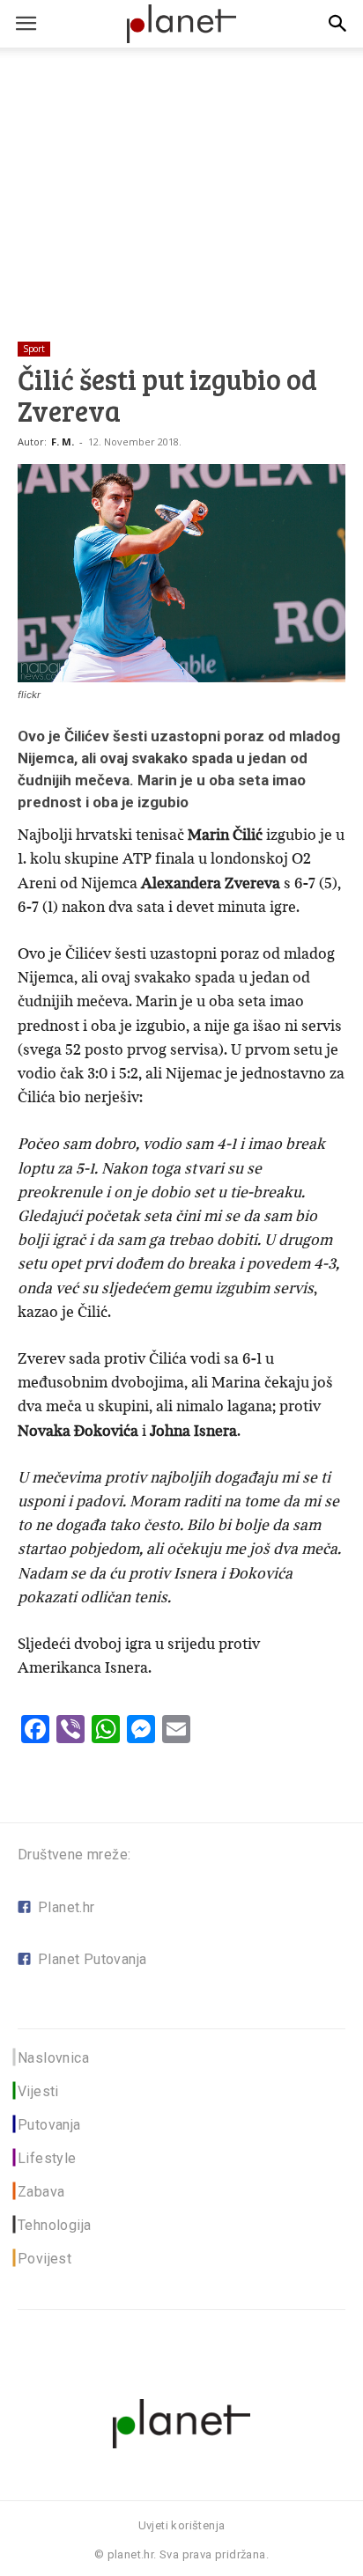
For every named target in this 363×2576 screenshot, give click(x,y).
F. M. (63, 442)
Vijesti (38, 2091)
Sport (34, 349)
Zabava (41, 2192)
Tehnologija (54, 2225)
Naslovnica (53, 2058)
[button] (338, 24)
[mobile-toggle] (26, 24)
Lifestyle (47, 2158)
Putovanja (49, 2125)
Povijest (44, 2259)
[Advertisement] (181, 166)
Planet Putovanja (92, 1959)
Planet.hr (67, 1907)
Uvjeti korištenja (182, 2525)
